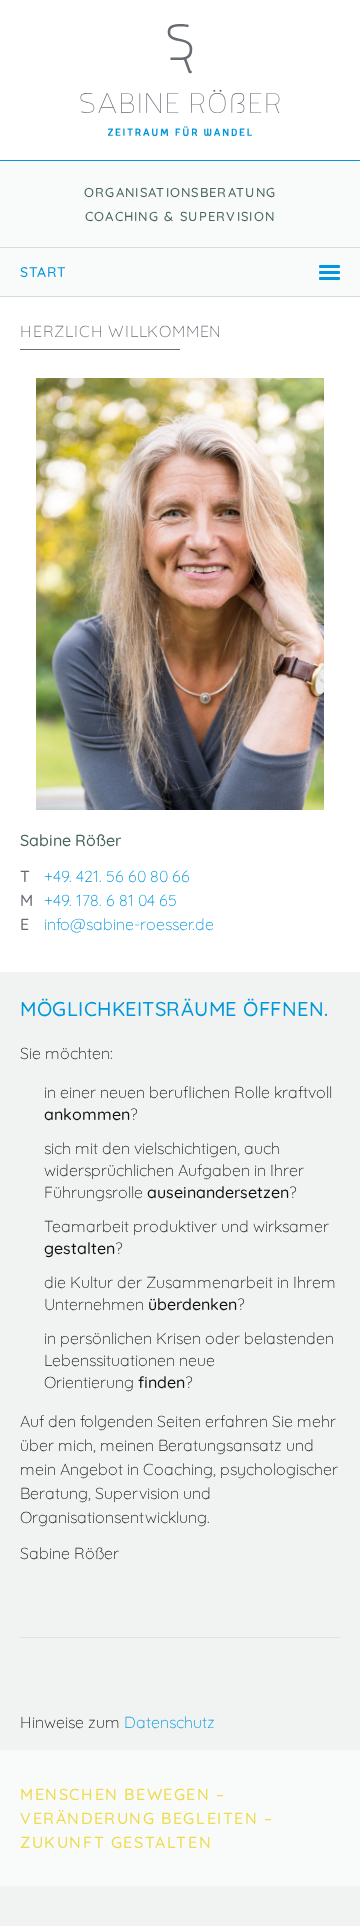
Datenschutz (169, 1722)
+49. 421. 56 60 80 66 (117, 876)
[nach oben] (321, 1887)
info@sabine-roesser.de (129, 924)
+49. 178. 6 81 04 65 (110, 900)
